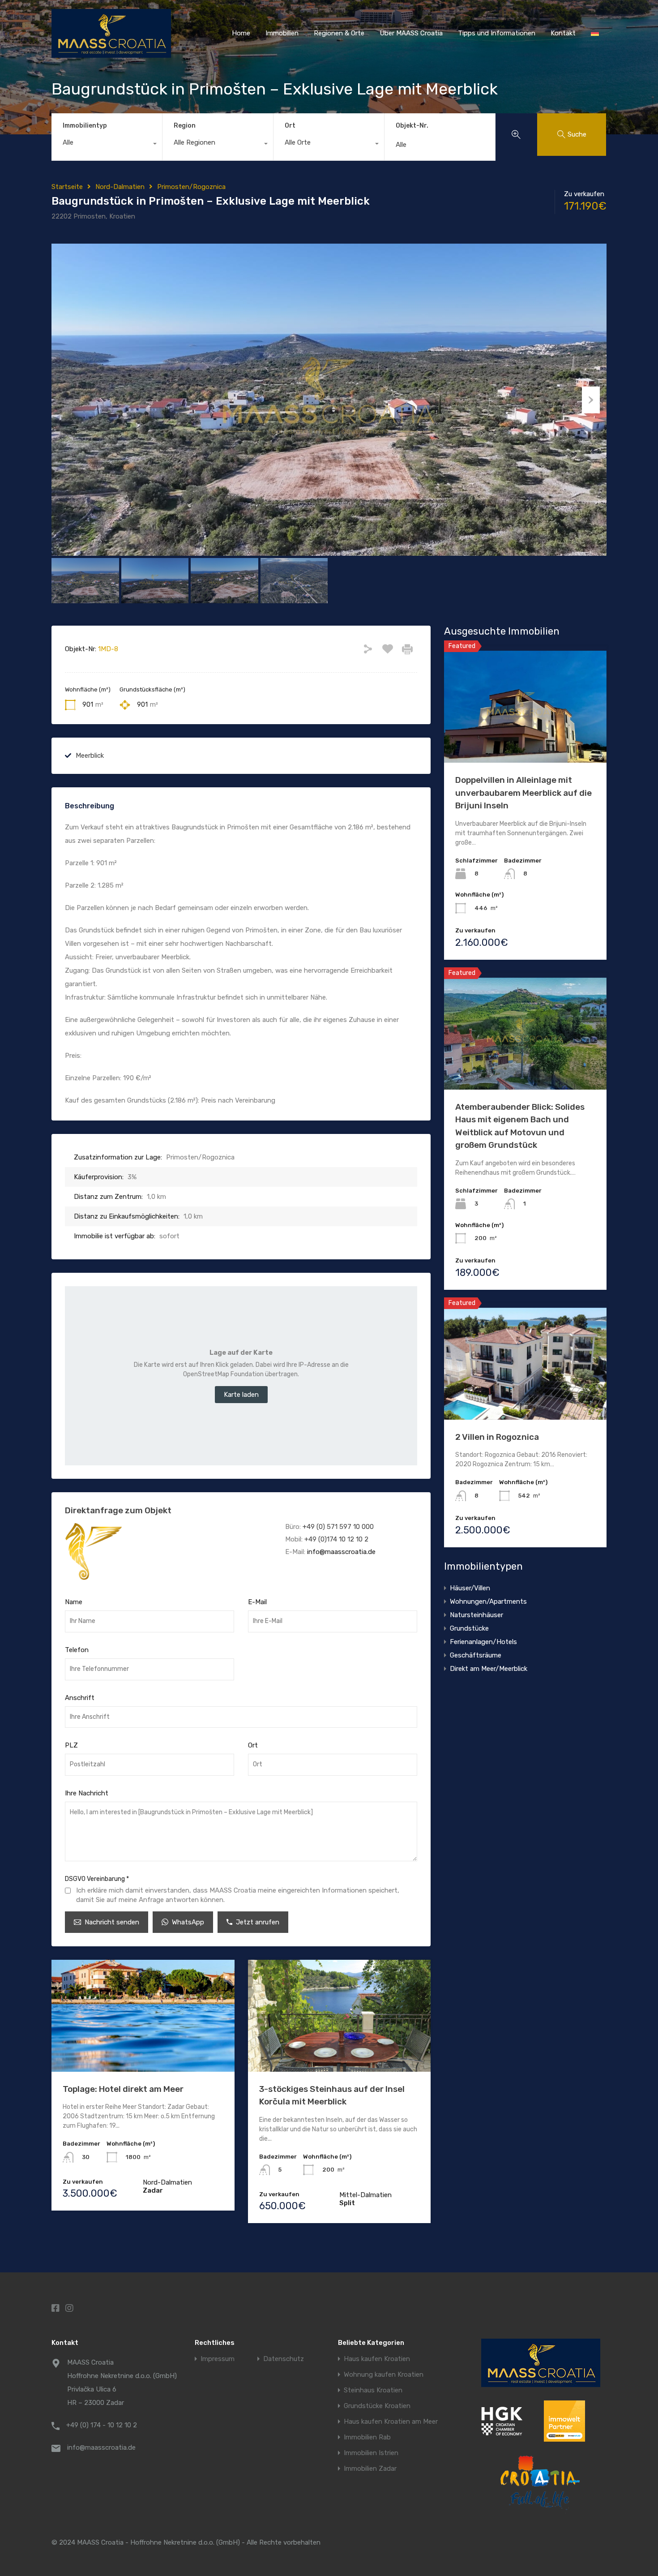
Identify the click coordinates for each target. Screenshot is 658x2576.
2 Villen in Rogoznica (497, 1437)
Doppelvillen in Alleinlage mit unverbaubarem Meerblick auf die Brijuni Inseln (523, 793)
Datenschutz (284, 2359)
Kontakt (563, 33)
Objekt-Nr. (412, 126)
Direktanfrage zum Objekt (118, 1510)
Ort (290, 126)
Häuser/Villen (470, 1588)
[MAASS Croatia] (111, 54)
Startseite (67, 187)
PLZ (71, 1745)
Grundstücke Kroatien (377, 2406)
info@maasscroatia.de (341, 1552)
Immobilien (282, 33)
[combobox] (107, 145)
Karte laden (241, 1395)
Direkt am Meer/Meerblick (489, 1669)
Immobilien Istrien (371, 2453)
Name (74, 1602)
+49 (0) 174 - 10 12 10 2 (102, 2425)
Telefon (77, 1650)
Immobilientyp (85, 126)
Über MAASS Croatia (411, 33)
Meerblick (90, 756)
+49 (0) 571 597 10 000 (338, 1527)
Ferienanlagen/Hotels (483, 1642)
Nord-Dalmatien (120, 187)
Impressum (218, 2359)
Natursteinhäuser (476, 1615)
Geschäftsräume (476, 1655)
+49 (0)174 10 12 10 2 (336, 1539)
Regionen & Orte (339, 33)
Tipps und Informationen (497, 33)
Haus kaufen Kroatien (377, 2359)
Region (185, 126)
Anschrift (80, 1698)
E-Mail (257, 1602)
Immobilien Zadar (370, 2469)
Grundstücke (469, 1628)
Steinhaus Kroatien (373, 2390)
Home (241, 33)
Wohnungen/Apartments (488, 1601)
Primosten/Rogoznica (191, 187)
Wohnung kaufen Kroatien (384, 2375)
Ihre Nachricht (87, 1793)
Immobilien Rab (367, 2437)
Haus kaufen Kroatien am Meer (391, 2422)
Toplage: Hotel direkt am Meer (123, 2089)
